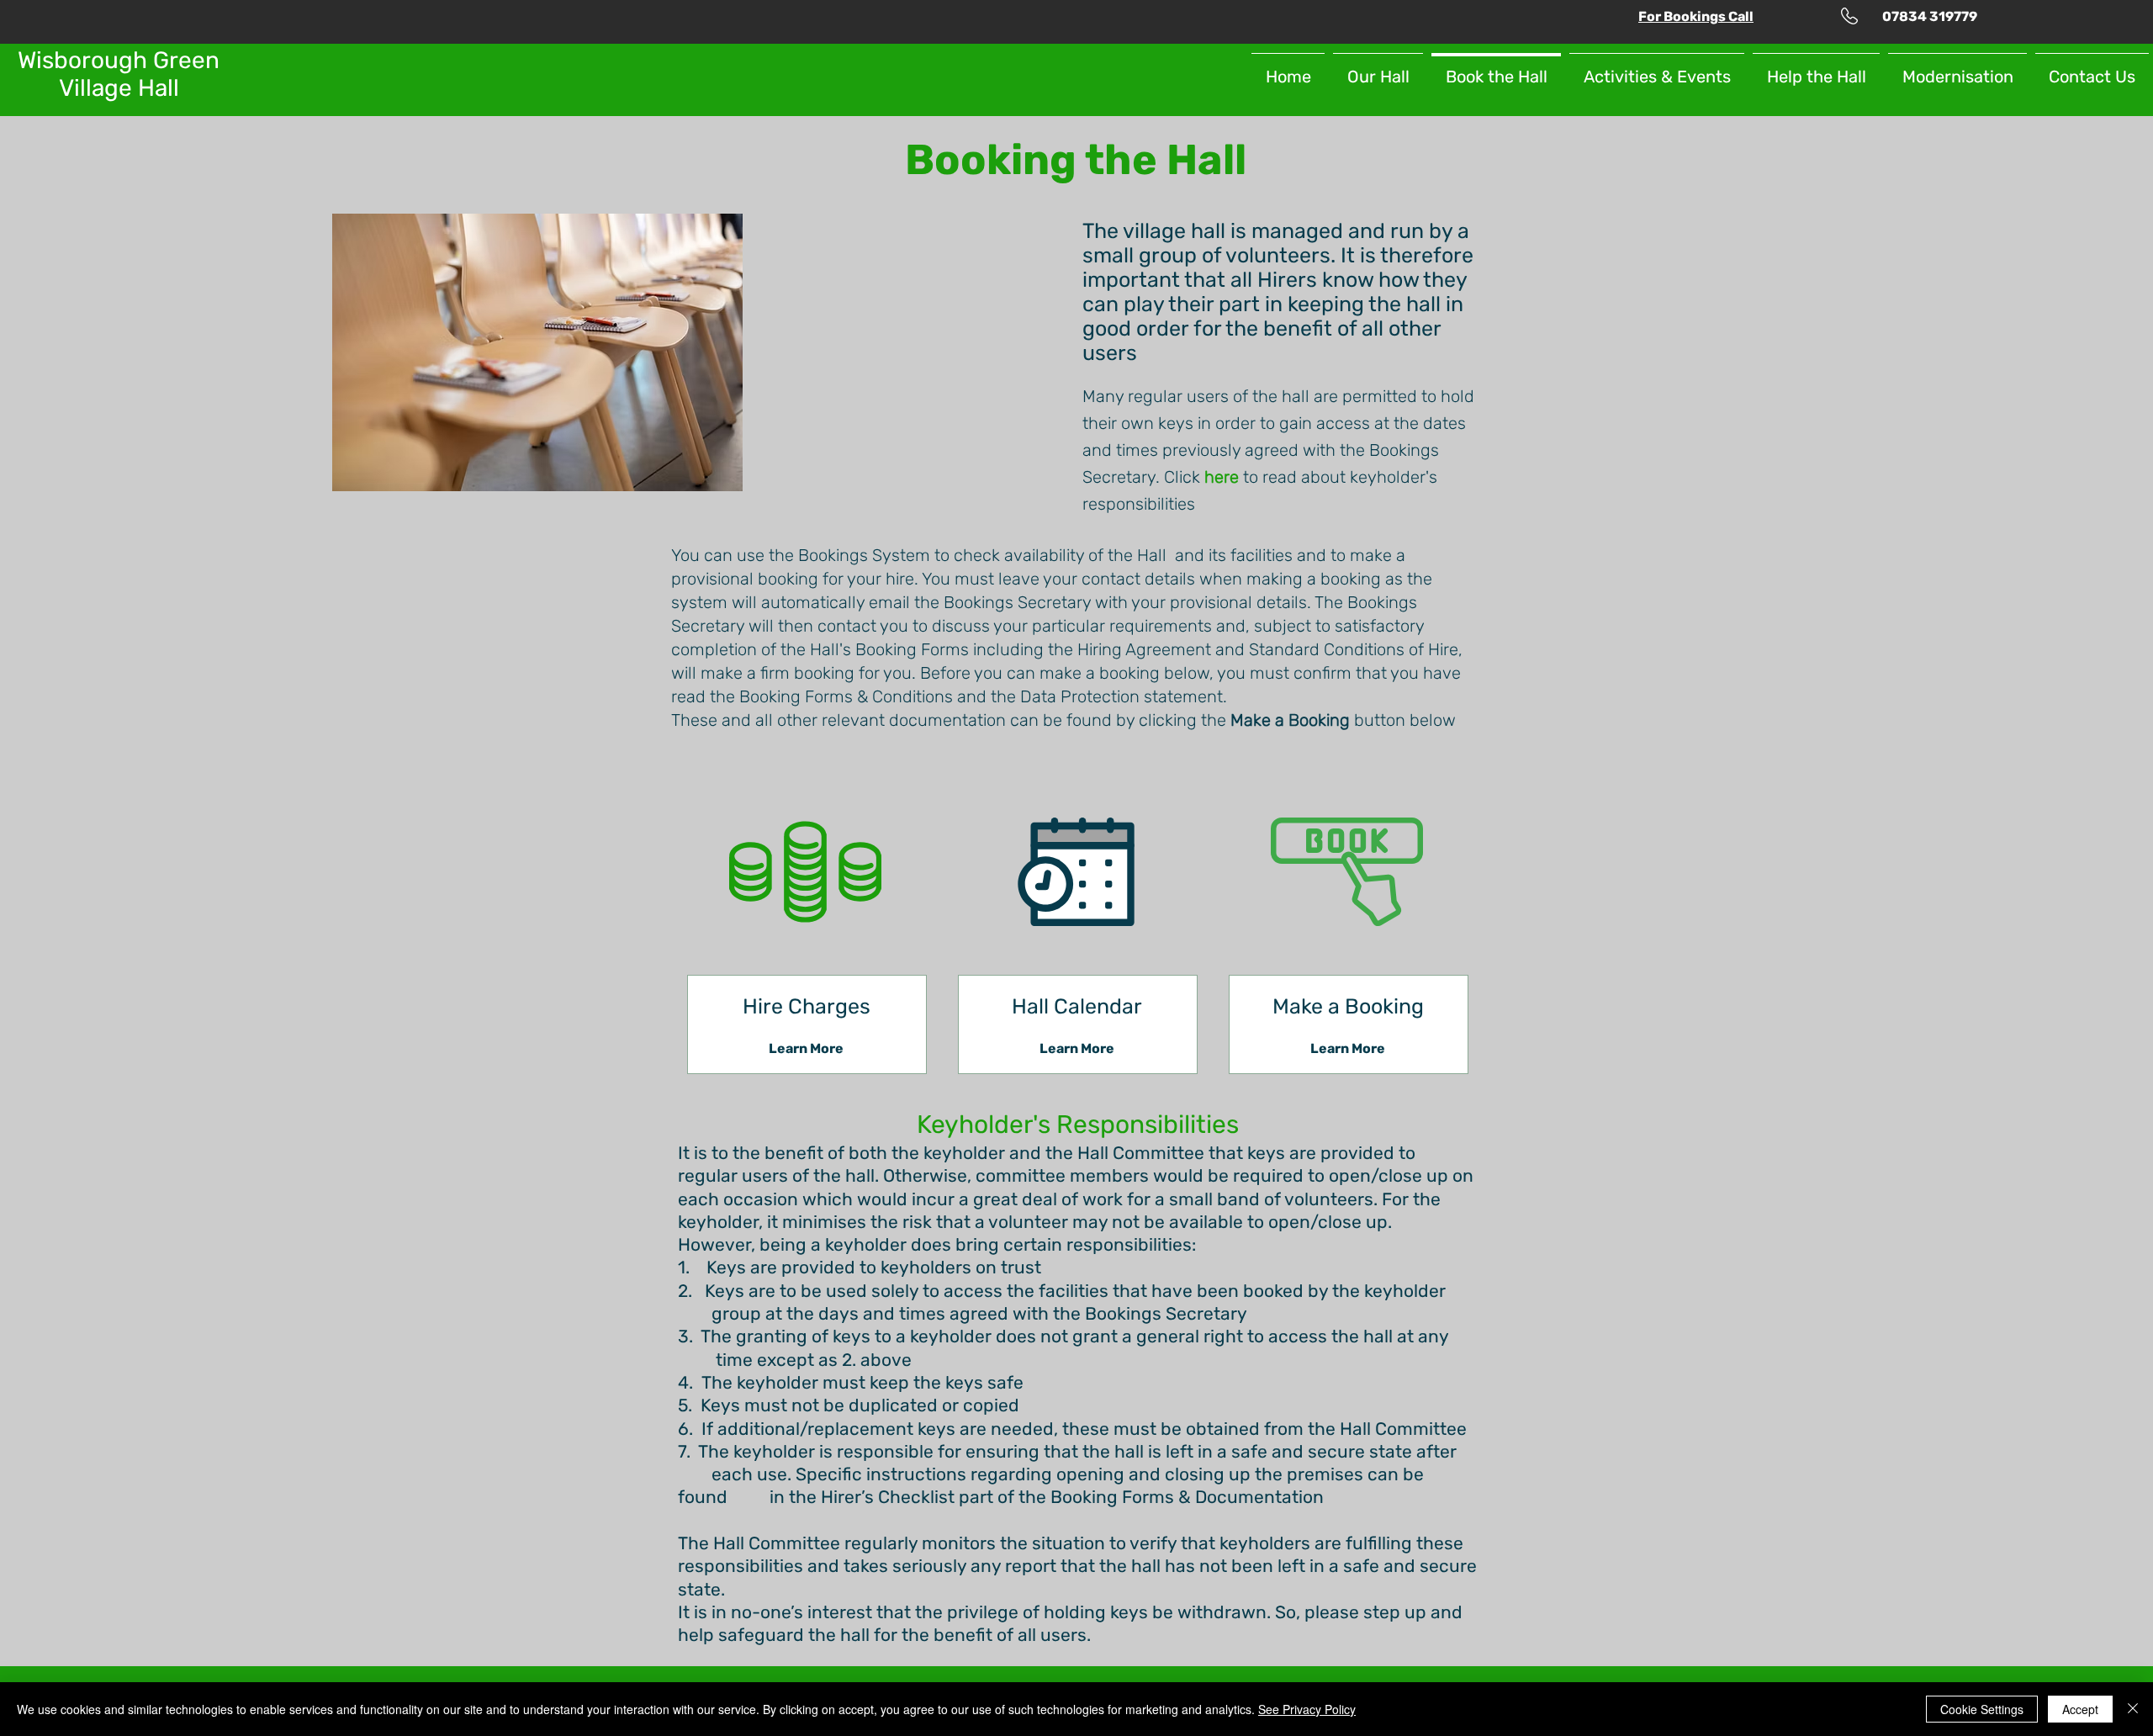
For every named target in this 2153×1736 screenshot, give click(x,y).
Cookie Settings (1982, 1709)
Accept (2080, 1709)
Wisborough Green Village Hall (119, 74)
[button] (1696, 16)
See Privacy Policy (1307, 1709)
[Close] (2133, 1709)
